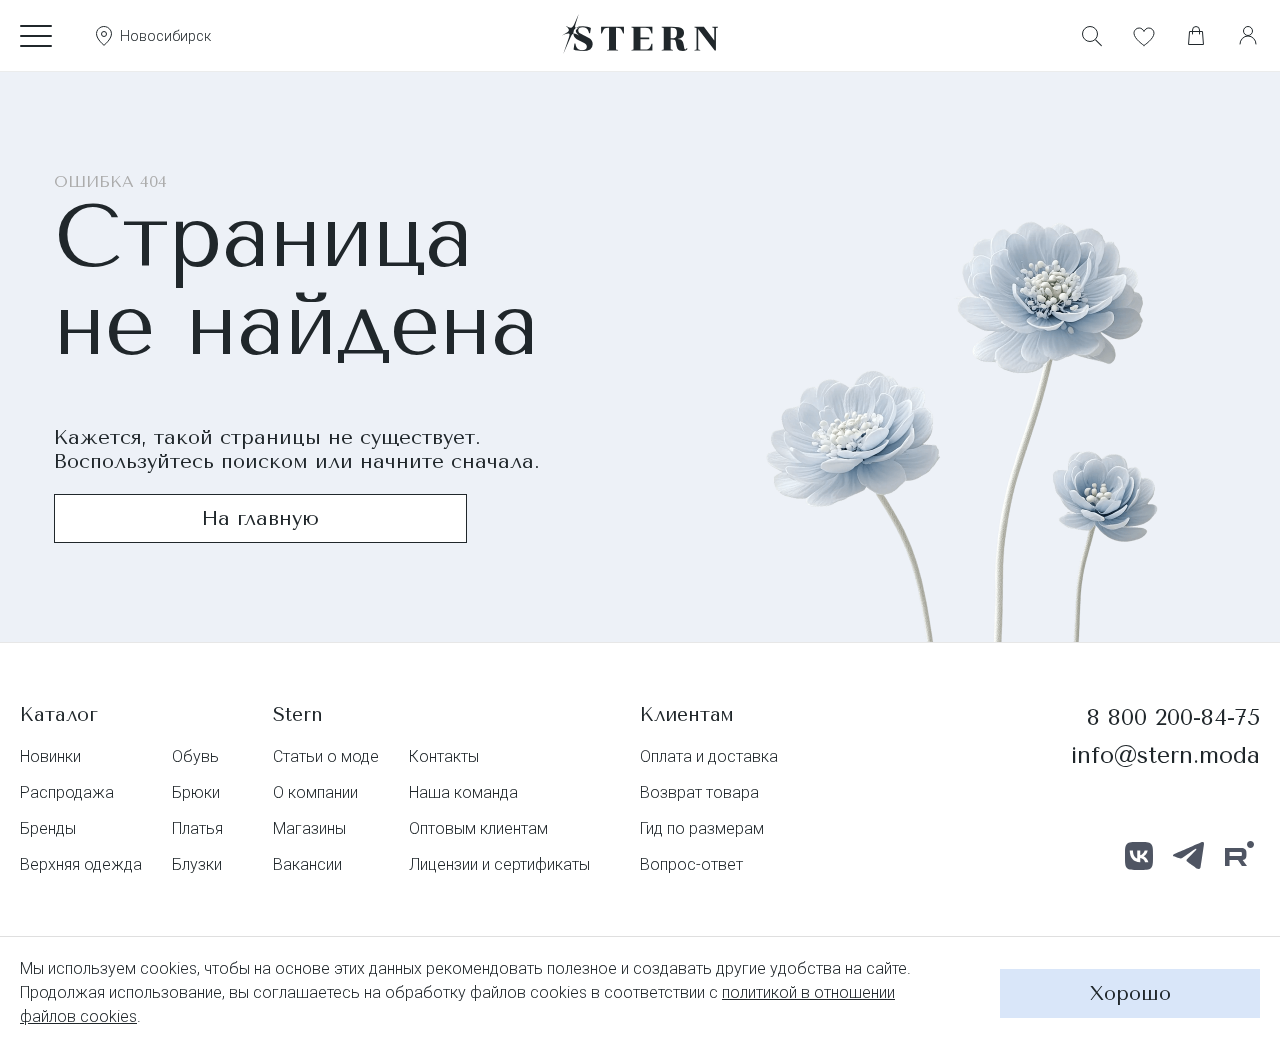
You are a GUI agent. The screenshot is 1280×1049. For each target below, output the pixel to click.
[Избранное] (1144, 36)
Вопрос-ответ (691, 864)
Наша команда (463, 792)
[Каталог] (36, 36)
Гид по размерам (702, 828)
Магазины (309, 828)
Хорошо (1130, 993)
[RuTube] (1239, 856)
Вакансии (307, 864)
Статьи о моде (326, 756)
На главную (260, 518)
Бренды (48, 828)
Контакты (444, 756)
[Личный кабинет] (1248, 36)
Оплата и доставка (709, 756)
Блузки (197, 864)
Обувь (195, 756)
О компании (315, 792)
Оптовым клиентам (478, 828)
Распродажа (67, 792)
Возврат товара (699, 792)
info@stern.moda (1165, 755)
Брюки (196, 792)
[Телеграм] (1189, 856)
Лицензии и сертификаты (499, 864)
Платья (197, 828)
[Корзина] (1196, 36)
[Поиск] (1092, 36)
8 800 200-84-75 (1173, 717)
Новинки (50, 756)
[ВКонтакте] (1139, 856)
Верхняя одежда (81, 864)
